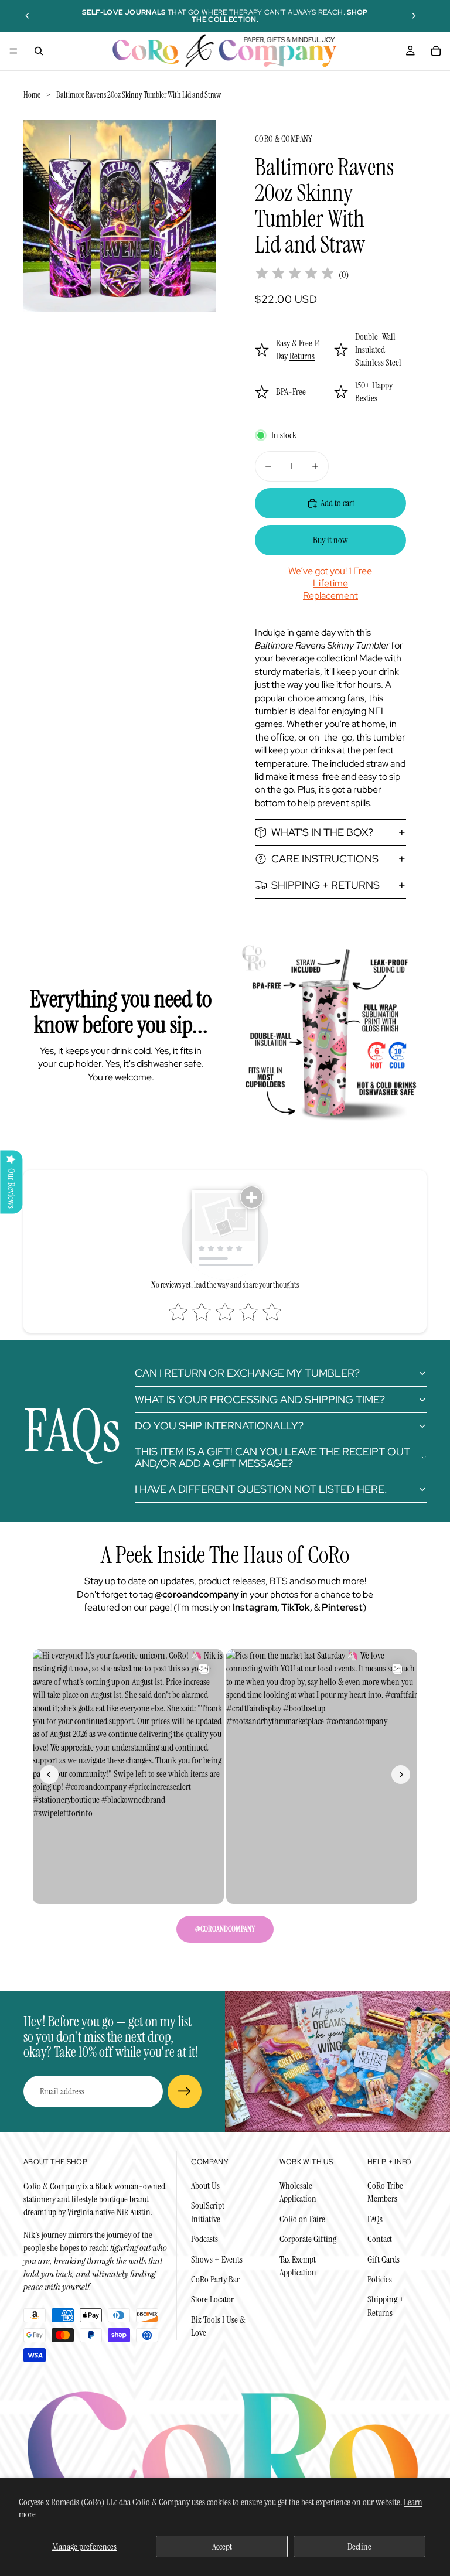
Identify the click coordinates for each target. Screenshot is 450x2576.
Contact (380, 2239)
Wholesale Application (298, 2192)
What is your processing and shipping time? (260, 1399)
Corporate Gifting (308, 2239)
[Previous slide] (28, 16)
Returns (302, 356)
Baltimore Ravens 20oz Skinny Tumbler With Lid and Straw (139, 95)
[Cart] (436, 51)
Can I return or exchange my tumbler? (247, 1373)
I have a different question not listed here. (261, 1489)
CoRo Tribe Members (385, 2192)
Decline (359, 2546)
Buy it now (330, 540)
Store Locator (212, 2299)
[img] (295, 274)
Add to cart (337, 503)
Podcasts (204, 2239)
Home (32, 95)
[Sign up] (185, 2091)
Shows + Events (217, 2259)
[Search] (39, 51)
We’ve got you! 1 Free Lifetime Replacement (330, 583)
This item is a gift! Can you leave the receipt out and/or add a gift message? (272, 1457)
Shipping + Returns (325, 885)
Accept (222, 2546)
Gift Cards (383, 2259)
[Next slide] (414, 16)
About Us (205, 2186)
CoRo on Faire (302, 2219)
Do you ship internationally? (219, 1426)
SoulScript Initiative (208, 2212)
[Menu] (13, 51)
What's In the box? (322, 832)
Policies (380, 2279)
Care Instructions (325, 859)
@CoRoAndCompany (225, 1929)
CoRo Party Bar (215, 2279)
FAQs (375, 2219)
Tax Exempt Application (298, 2266)
